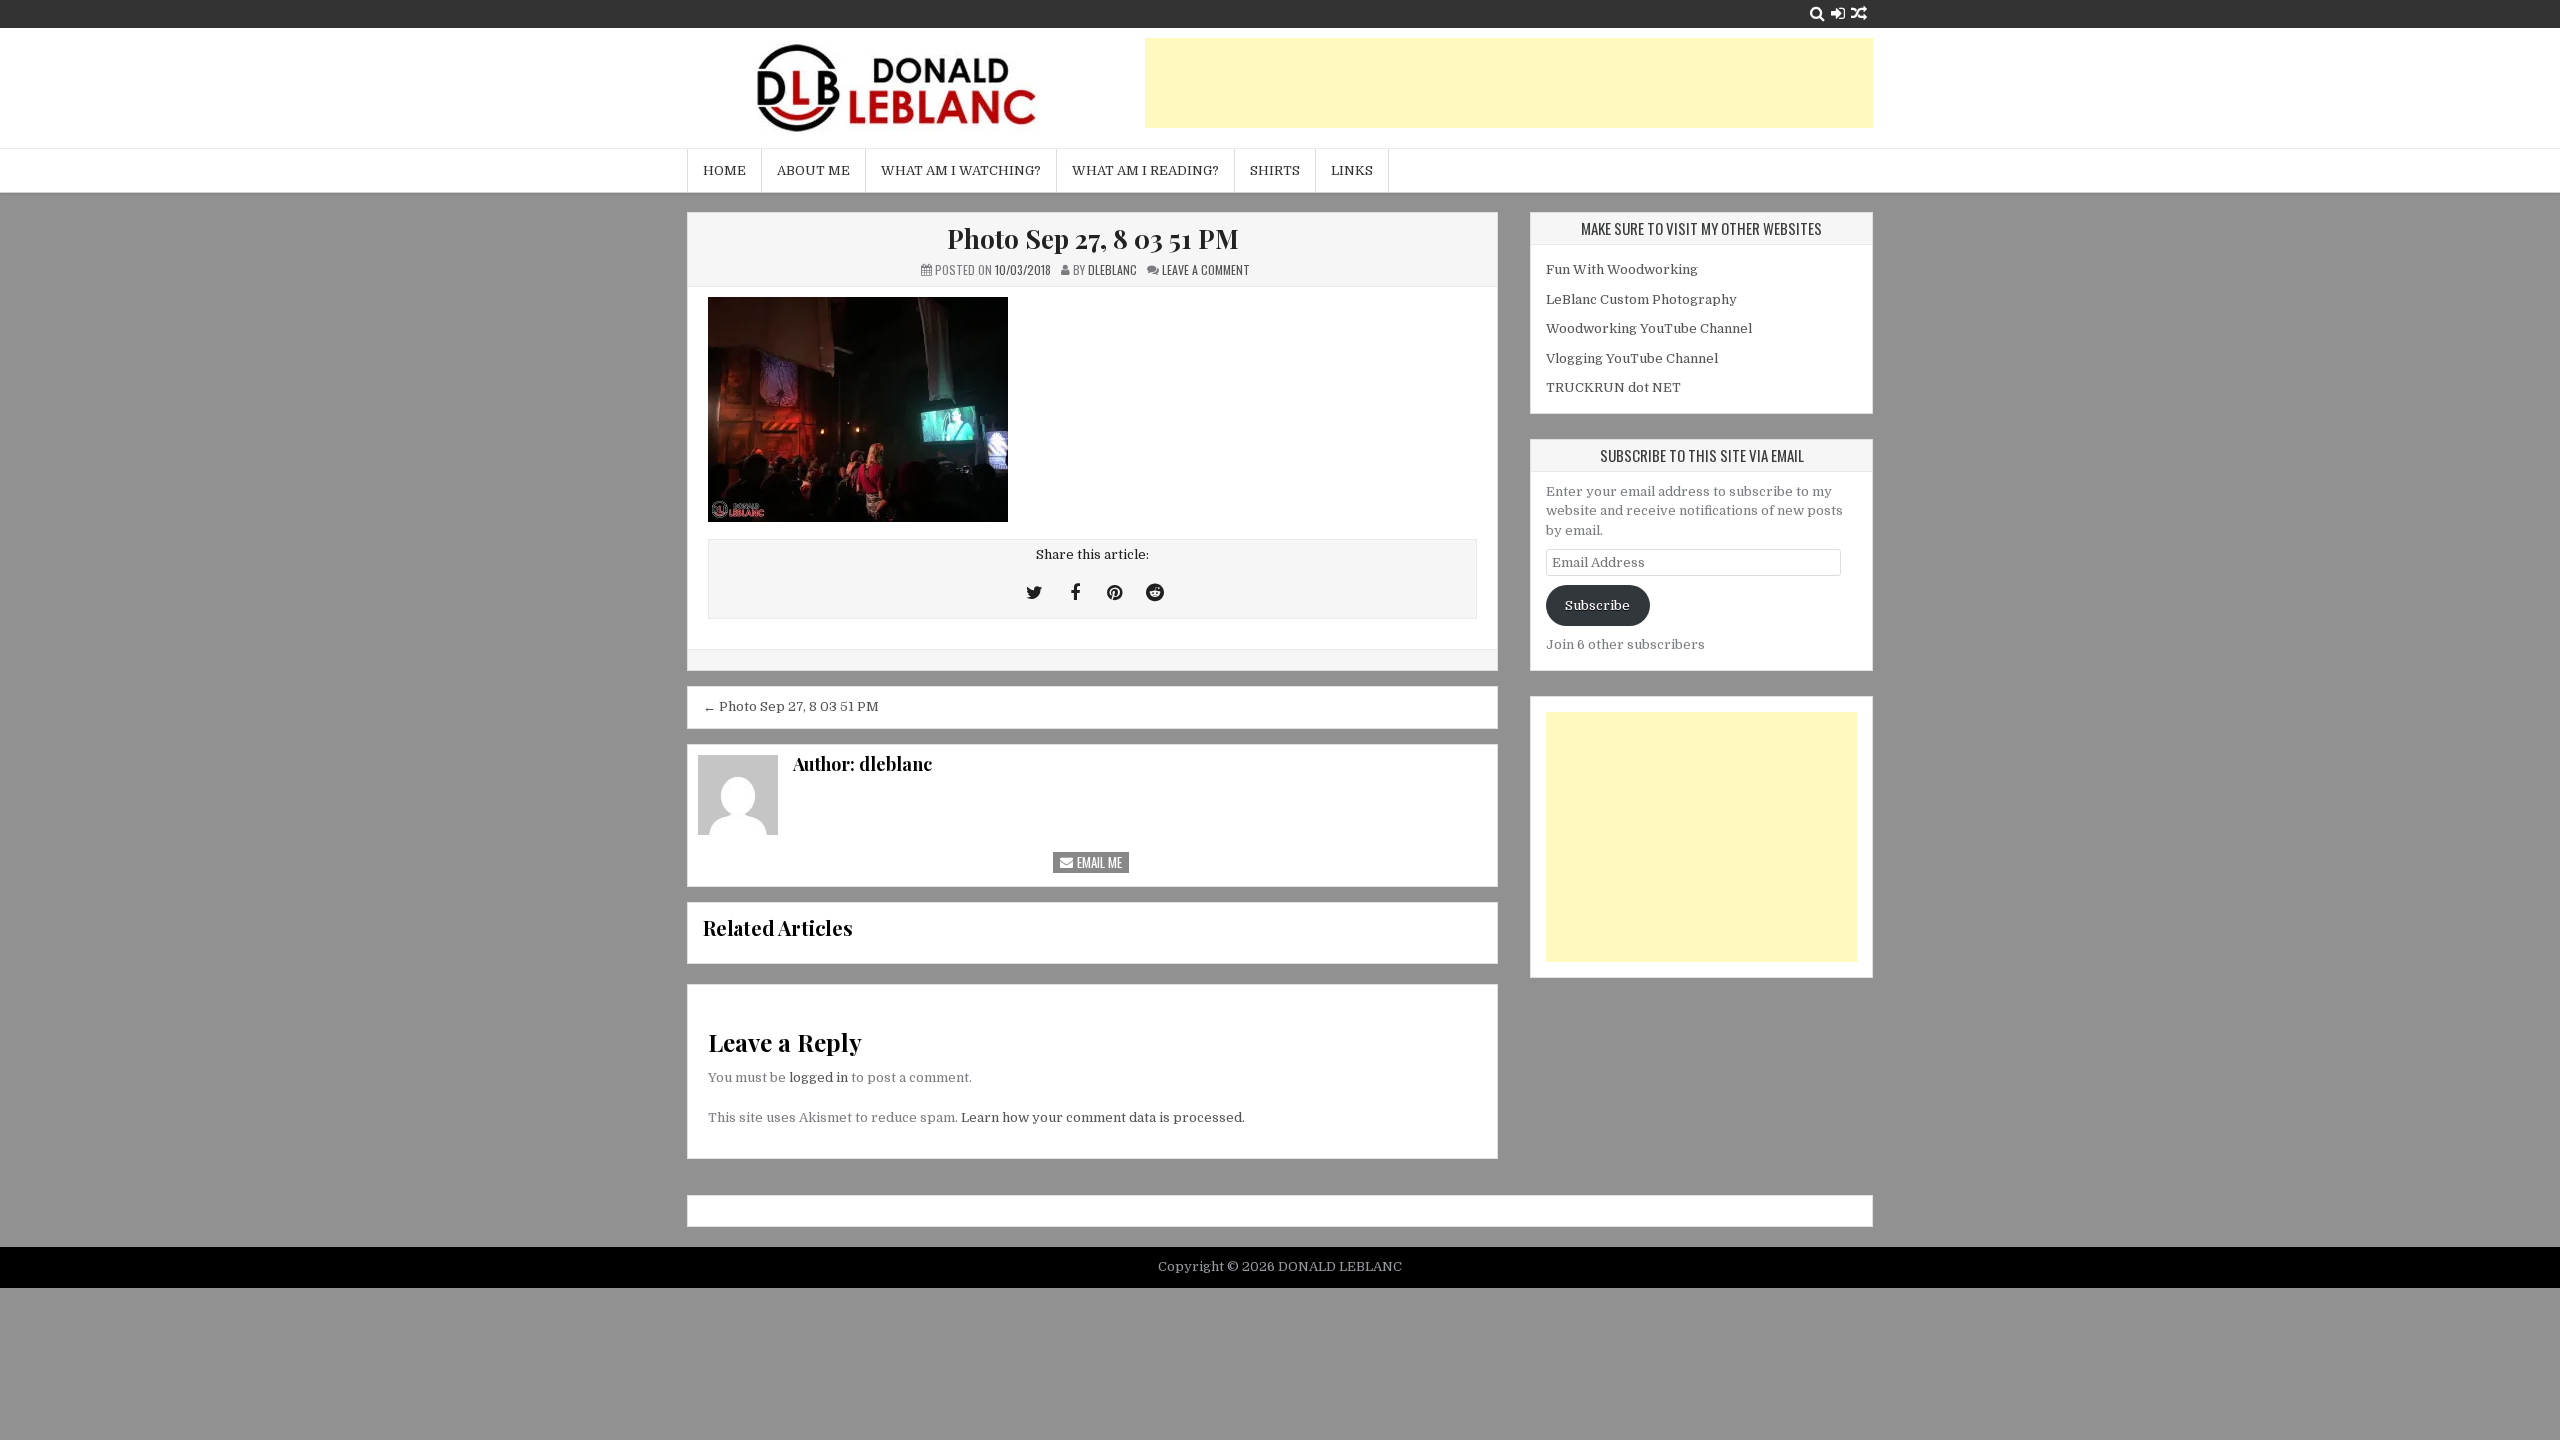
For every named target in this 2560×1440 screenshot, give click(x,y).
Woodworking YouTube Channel (1649, 328)
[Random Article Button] (1859, 13)
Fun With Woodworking (1622, 269)
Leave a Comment (1206, 269)
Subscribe (1597, 605)
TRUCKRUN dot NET (1613, 387)
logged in (818, 1077)
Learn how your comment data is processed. (1103, 1117)
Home (724, 170)
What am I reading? (1145, 170)
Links (1352, 170)
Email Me (1098, 862)
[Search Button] (1817, 13)
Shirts (1275, 170)
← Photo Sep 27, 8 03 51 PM (791, 706)
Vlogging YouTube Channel (1632, 358)
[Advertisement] (1509, 83)
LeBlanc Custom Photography (1641, 299)
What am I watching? (961, 170)
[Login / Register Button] (1838, 13)
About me (813, 170)
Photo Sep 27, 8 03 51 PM (1093, 238)
